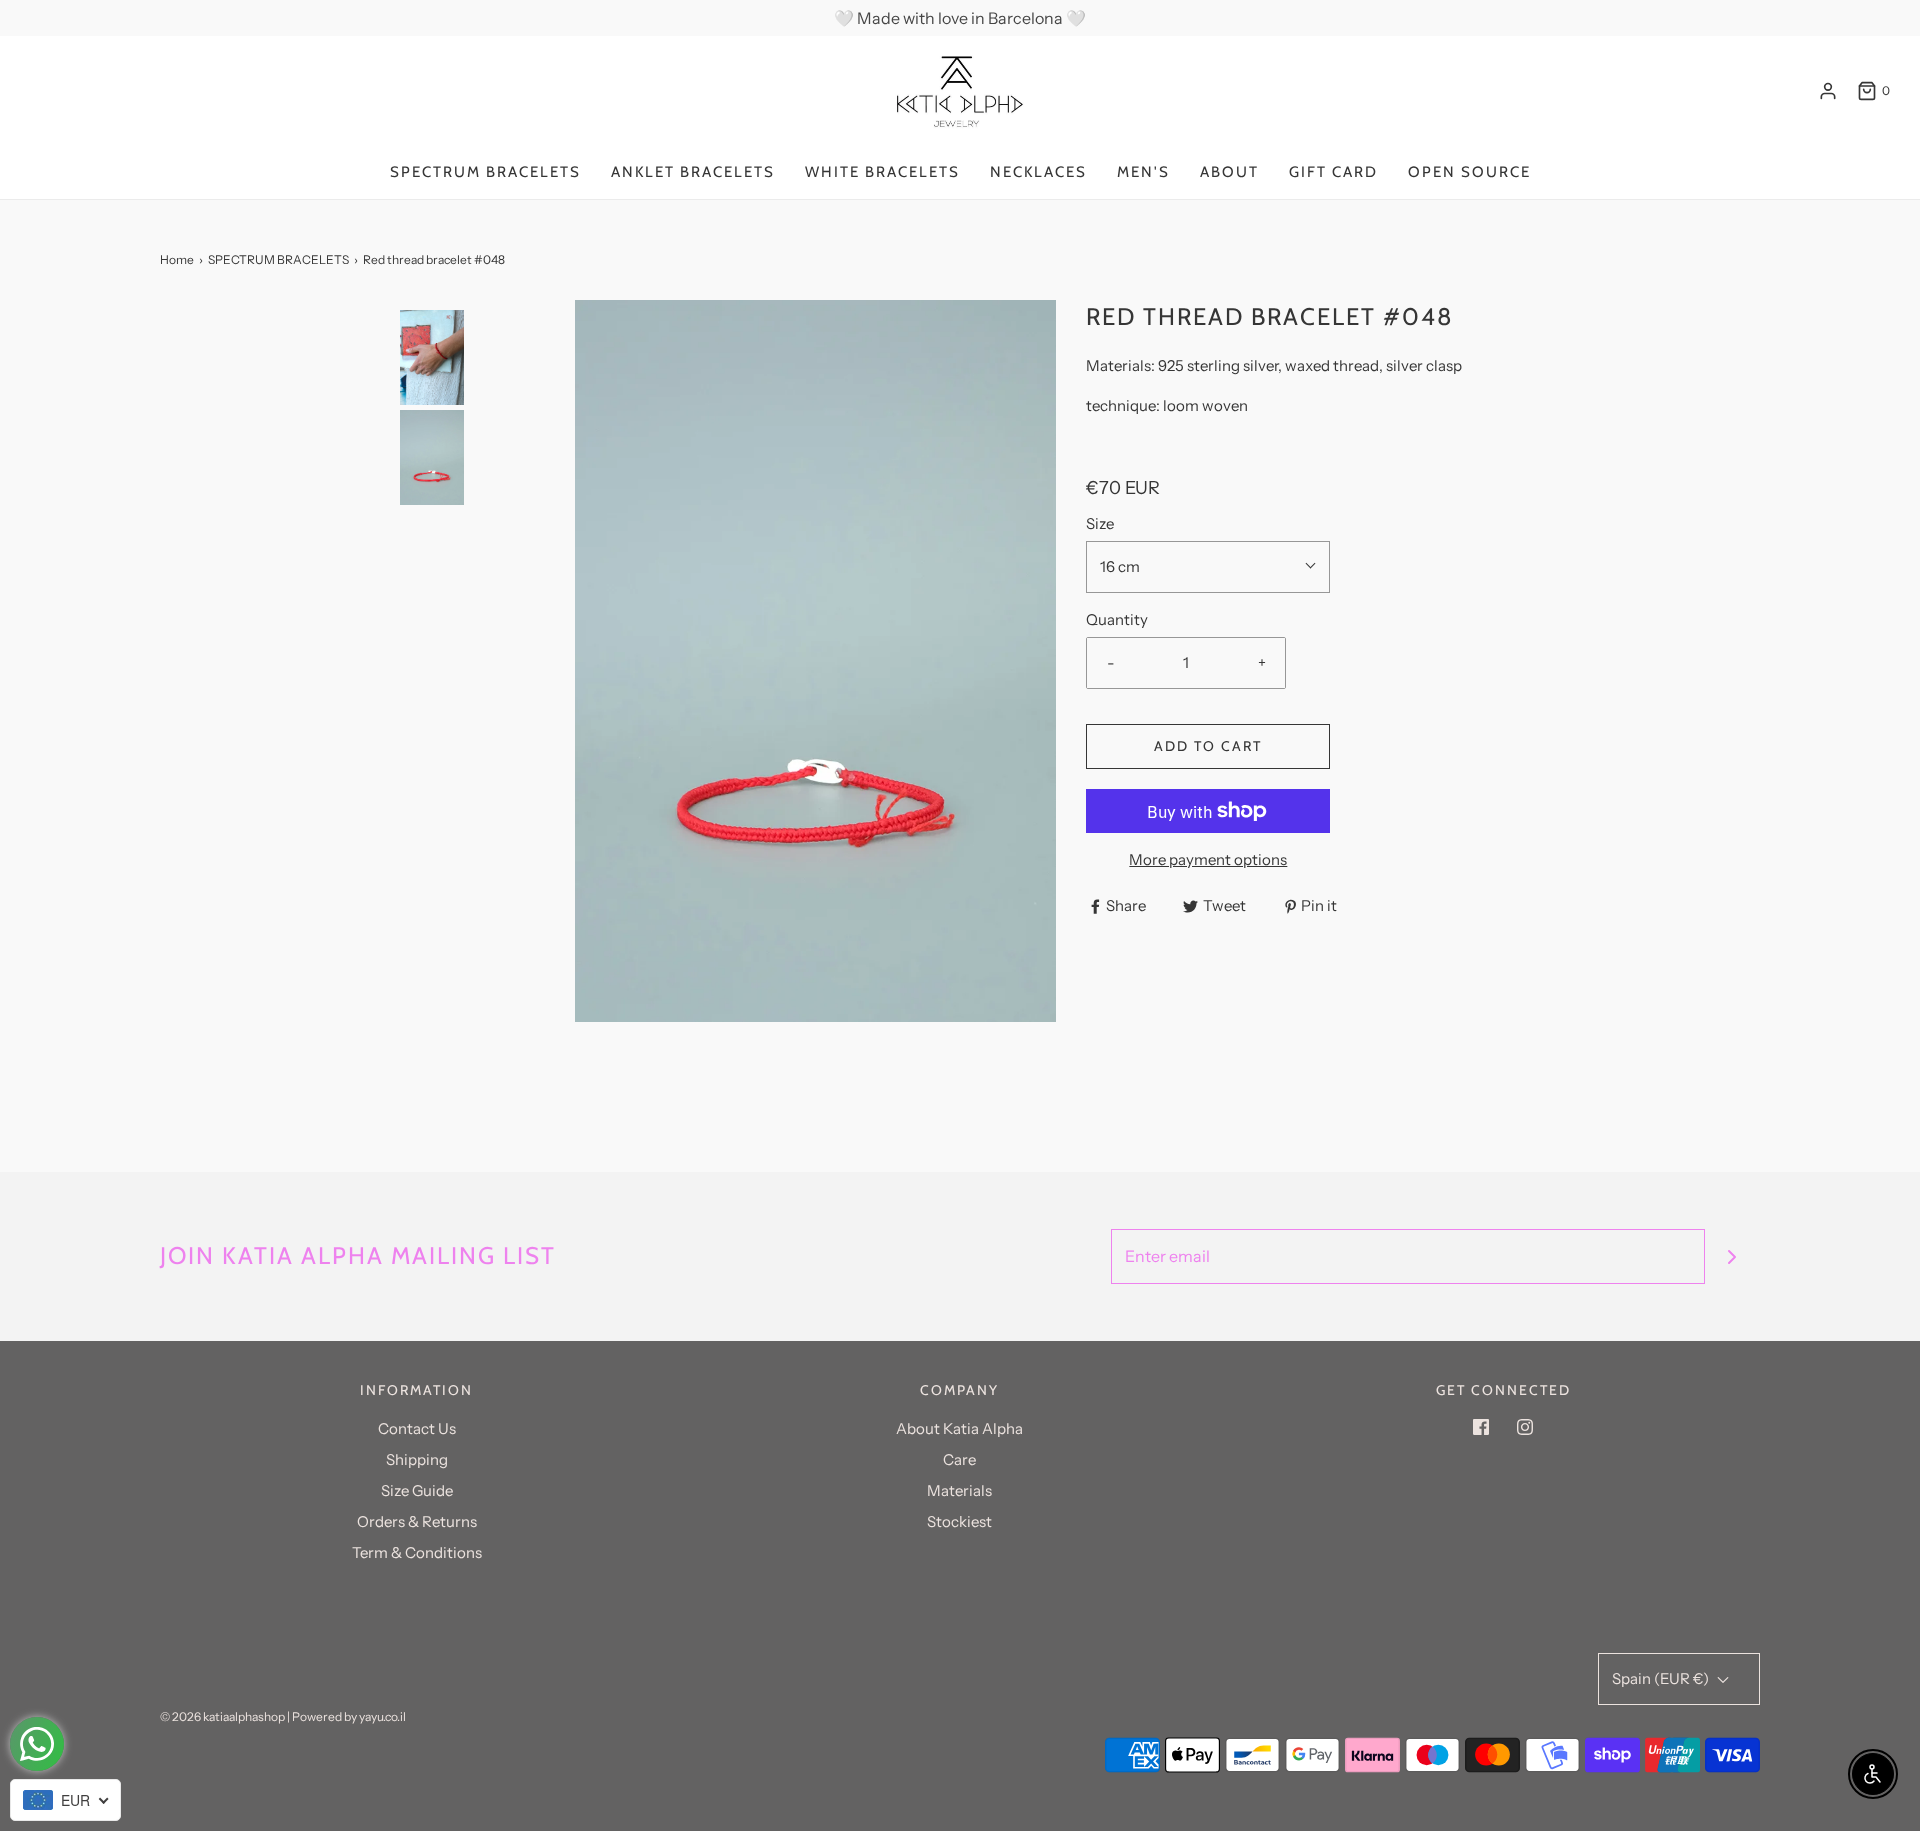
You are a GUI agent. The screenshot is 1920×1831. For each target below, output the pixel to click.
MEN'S (1143, 172)
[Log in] (1828, 91)
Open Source (1469, 172)
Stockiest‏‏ (959, 1521)
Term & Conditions (417, 1552)
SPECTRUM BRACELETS (485, 172)
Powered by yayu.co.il (349, 1716)
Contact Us (417, 1428)
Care (959, 1459)
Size (1100, 523)
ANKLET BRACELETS (693, 172)
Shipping (417, 1459)
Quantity (1117, 619)
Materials (959, 1490)
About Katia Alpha (959, 1428)
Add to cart (1208, 746)
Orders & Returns (417, 1521)
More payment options (1208, 859)
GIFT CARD (1333, 172)
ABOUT (1229, 172)
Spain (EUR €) (1662, 1678)
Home (177, 259)
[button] (432, 579)
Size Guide (417, 1490)
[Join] (1732, 1256)
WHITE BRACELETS (882, 172)
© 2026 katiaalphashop (222, 1716)
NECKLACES (1038, 172)
